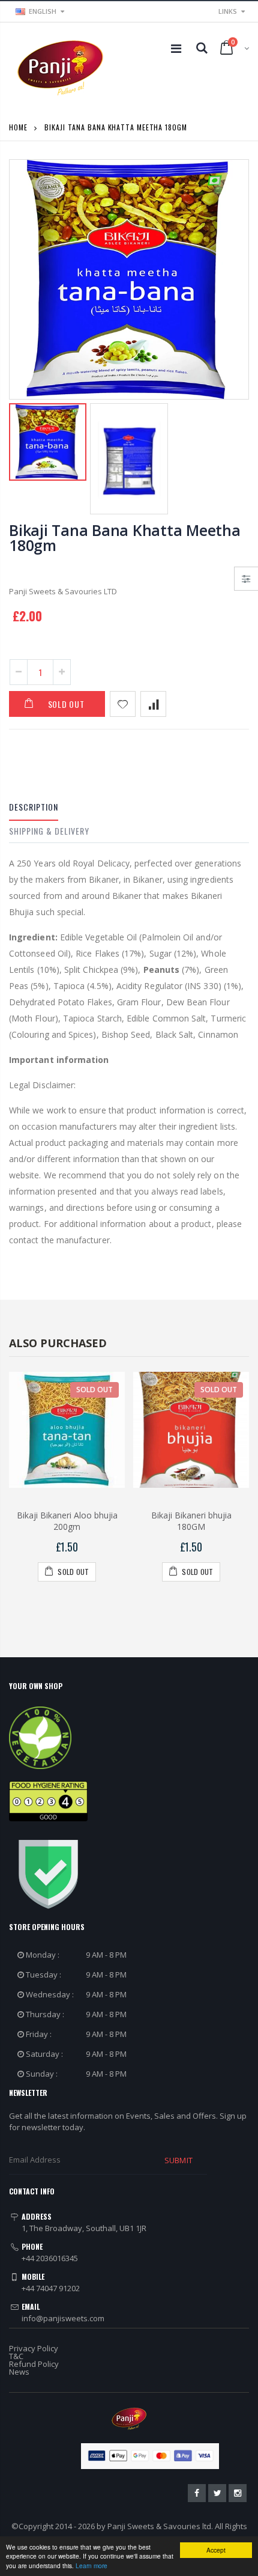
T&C (16, 2356)
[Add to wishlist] (123, 704)
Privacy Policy (34, 2348)
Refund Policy (34, 2364)
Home (18, 127)
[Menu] (176, 48)
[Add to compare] (153, 704)
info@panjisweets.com (63, 2318)
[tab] (34, 809)
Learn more (91, 2565)
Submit (178, 2160)
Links (228, 11)
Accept (216, 2550)
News (19, 2372)
